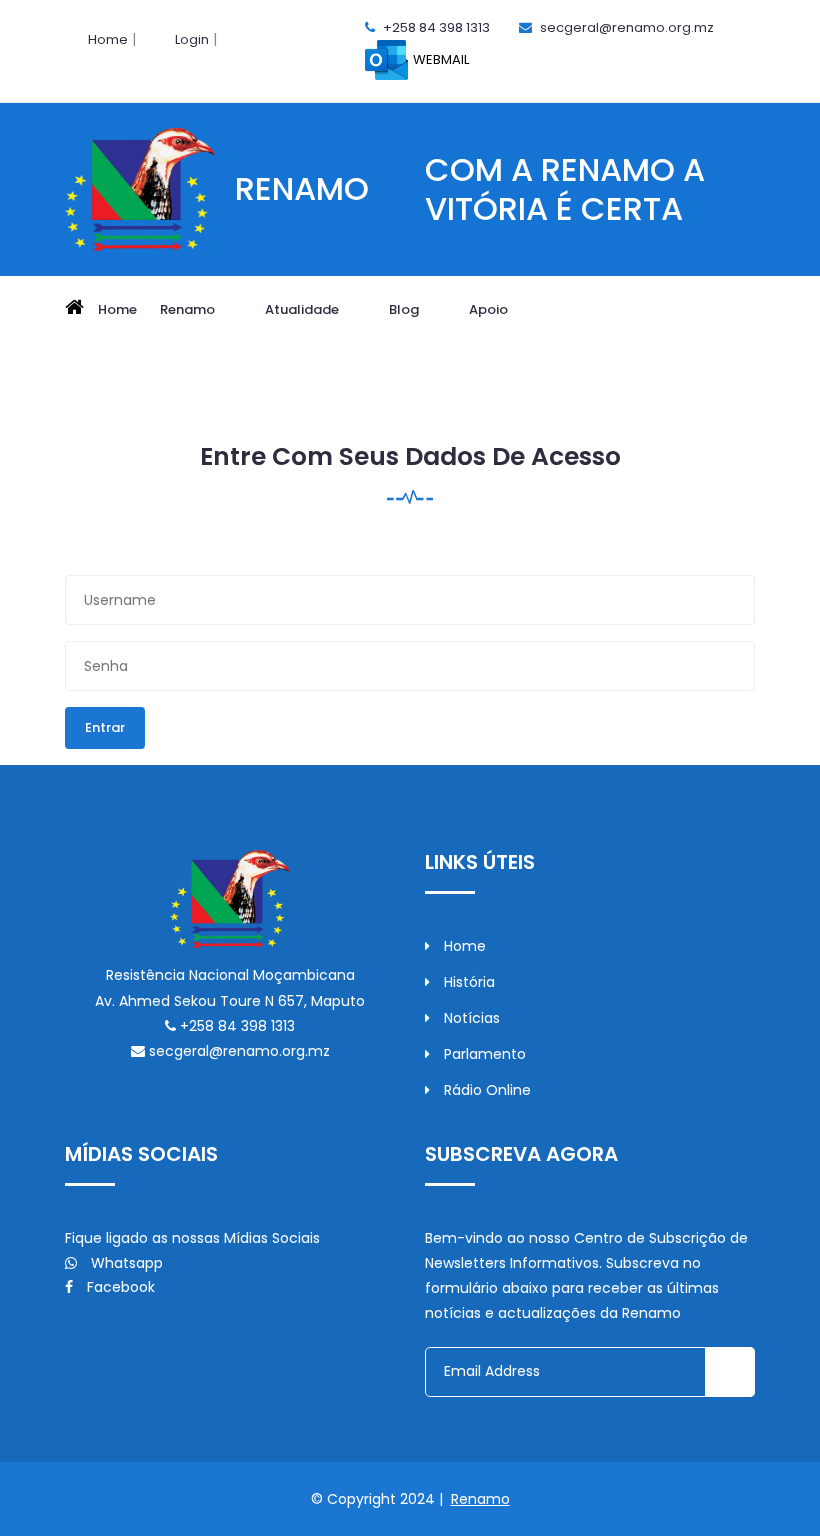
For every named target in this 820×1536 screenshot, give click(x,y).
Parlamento (483, 1054)
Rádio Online (485, 1090)
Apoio (490, 309)
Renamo (189, 309)
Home (108, 39)
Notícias (470, 1018)
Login (192, 39)
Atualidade (303, 309)
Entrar (105, 727)
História (467, 982)
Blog (405, 309)
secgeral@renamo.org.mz (627, 27)
